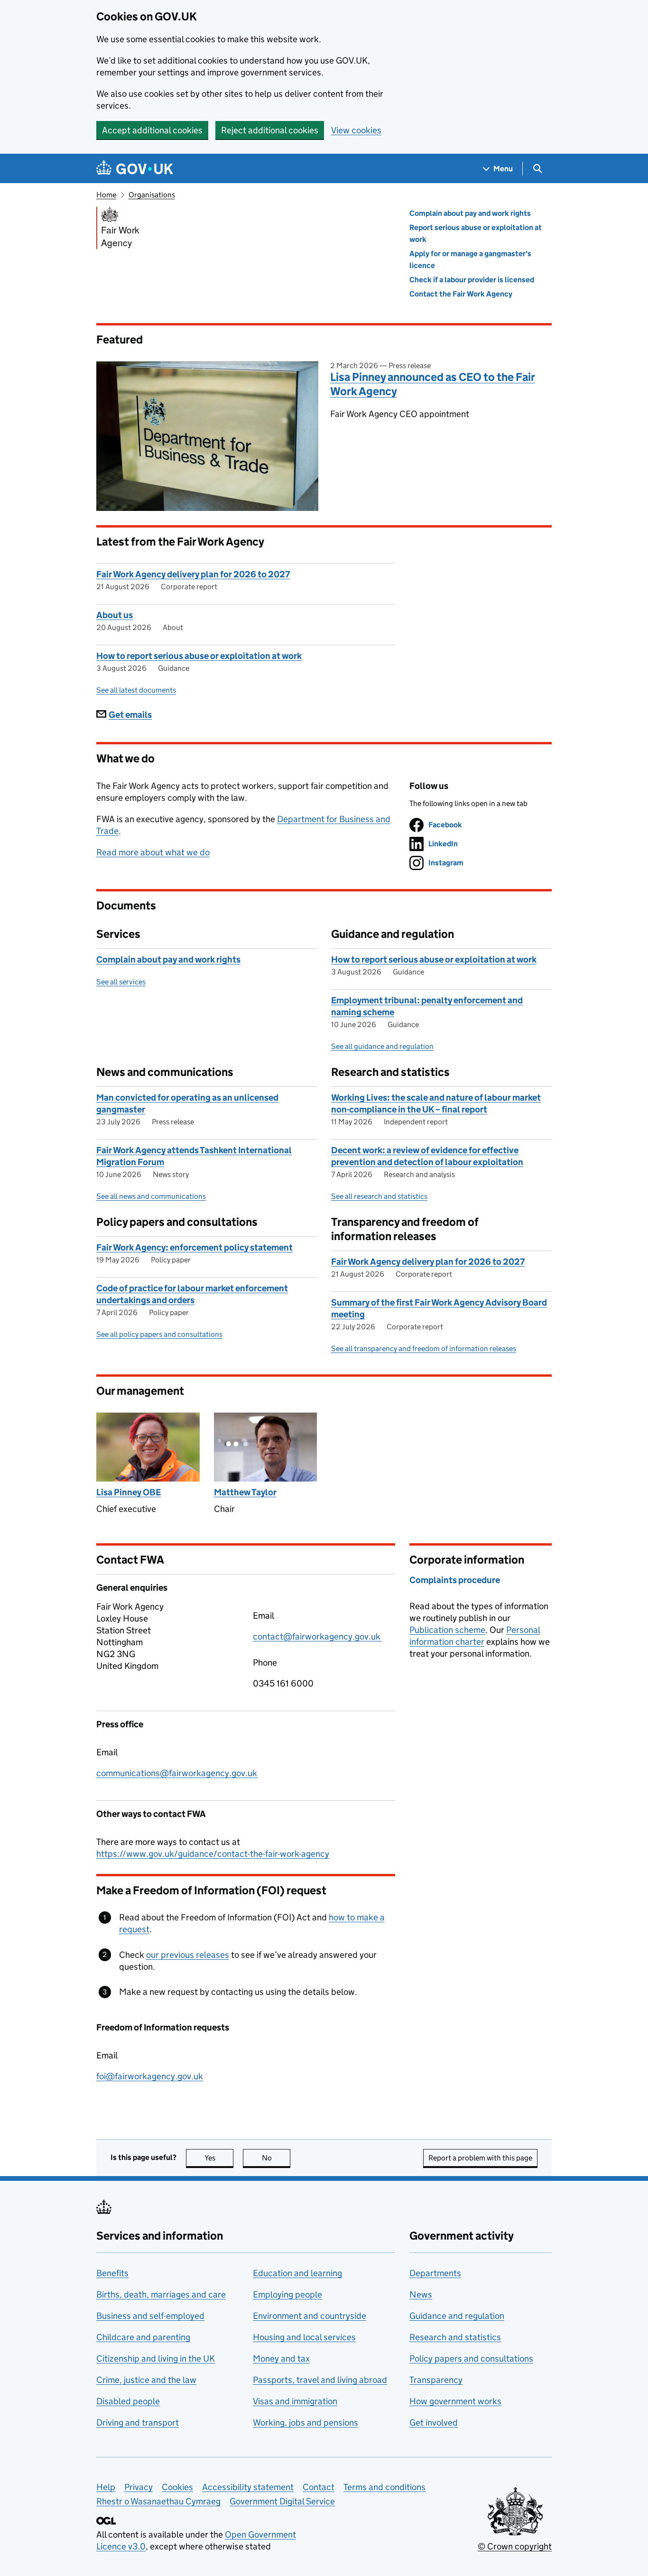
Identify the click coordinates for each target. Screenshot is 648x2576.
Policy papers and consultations (471, 2358)
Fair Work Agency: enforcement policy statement (194, 1247)
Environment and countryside (310, 2316)
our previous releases (188, 1955)
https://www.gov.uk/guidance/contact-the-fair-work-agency (213, 1854)
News (421, 2294)
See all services (121, 982)
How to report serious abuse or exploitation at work (199, 656)
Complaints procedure (455, 1580)
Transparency (436, 2380)
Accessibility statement (248, 2487)
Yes (219, 2158)
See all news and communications (151, 1196)
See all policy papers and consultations (159, 1334)
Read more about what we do (153, 852)
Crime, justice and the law (146, 2380)
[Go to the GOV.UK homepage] (135, 169)
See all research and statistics (379, 1196)
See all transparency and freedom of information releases (424, 1348)
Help (106, 2487)
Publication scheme (447, 1630)
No (276, 2158)
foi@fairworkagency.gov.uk (150, 2076)
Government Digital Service (282, 2501)
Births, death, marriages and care (161, 2294)
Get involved (434, 2423)
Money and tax (281, 2358)
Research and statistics (455, 2337)
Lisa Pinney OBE (129, 1492)
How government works (455, 2401)
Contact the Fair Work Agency (461, 294)
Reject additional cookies (270, 130)
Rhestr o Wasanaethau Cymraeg (158, 2501)
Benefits (112, 2273)
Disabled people (128, 2401)
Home (106, 195)
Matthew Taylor (245, 1492)
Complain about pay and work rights (470, 213)
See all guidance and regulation (382, 1046)
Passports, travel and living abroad (320, 2380)
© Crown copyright (515, 2546)
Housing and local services (304, 2337)
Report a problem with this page (480, 2158)
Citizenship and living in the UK (156, 2358)
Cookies (177, 2487)
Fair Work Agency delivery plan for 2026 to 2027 (193, 574)
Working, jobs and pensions (305, 2423)
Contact (319, 2487)
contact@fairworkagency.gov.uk (317, 1636)
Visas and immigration (295, 2401)
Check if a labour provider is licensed (472, 280)
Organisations (152, 195)
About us (115, 615)
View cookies (356, 130)
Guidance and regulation (457, 2316)
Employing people (287, 2294)
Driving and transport (138, 2423)
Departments (435, 2273)
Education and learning (297, 2273)
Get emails (130, 715)
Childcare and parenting (143, 2337)
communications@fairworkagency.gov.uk (177, 1773)
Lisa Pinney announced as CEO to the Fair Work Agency (433, 384)
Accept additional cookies (152, 130)
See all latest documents (136, 690)
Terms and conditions (384, 2487)
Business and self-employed (150, 2316)
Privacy (139, 2487)
